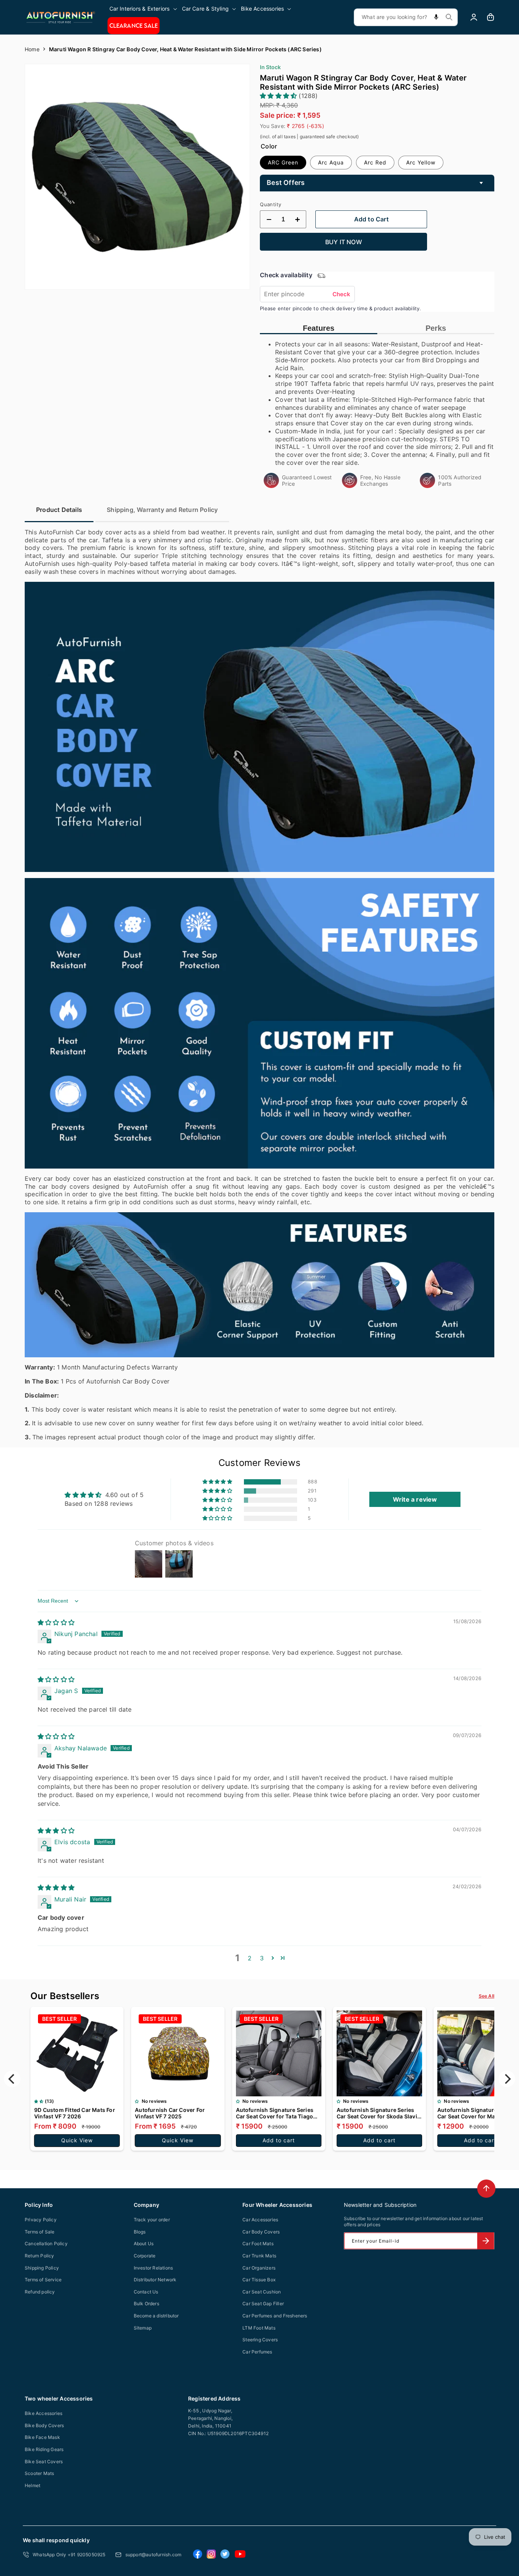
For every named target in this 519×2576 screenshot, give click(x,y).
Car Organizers (259, 2268)
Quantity (271, 204)
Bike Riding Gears (44, 2449)
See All (487, 1996)
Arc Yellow (421, 162)
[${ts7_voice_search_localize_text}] (436, 17)
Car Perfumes (257, 2352)
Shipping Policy (42, 2268)
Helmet (32, 2485)
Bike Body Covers (44, 2425)
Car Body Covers (261, 2232)
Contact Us (146, 2292)
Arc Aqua (331, 162)
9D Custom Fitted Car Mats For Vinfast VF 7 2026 (75, 2113)
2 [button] (250, 1958)
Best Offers (286, 182)
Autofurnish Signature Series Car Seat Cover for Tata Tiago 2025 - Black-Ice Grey (275, 2113)
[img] (56, 1622)
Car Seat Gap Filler (263, 2304)
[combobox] (406, 17)
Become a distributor (156, 2316)
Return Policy (40, 2256)
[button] (144, 9)
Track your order (152, 2220)
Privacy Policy (41, 2220)
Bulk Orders (146, 2304)
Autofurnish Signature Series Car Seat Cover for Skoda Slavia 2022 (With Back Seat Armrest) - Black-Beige (378, 2113)
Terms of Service (43, 2280)
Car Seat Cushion (262, 2292)
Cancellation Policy (46, 2244)
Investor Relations (153, 2268)
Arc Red (375, 162)
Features (319, 328)
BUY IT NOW (344, 242)
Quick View (77, 2140)
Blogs (140, 2232)
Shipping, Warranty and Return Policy (162, 510)
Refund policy (40, 2292)
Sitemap (143, 2328)
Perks (436, 328)
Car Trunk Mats (259, 2256)
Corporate (145, 2256)
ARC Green (283, 162)
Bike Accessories (44, 2413)
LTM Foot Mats (259, 2328)
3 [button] (262, 1958)
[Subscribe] (486, 2241)
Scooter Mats (39, 2473)
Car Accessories (260, 2220)
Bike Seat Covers (44, 2461)
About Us (144, 2244)
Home (32, 49)
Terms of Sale (40, 2232)
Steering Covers (260, 2340)
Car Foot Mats (258, 2244)
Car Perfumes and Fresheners (275, 2316)
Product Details (59, 510)
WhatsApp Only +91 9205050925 (69, 2555)
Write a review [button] (415, 1499)
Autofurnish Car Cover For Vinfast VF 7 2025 (170, 2113)
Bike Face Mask (42, 2437)
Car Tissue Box (259, 2280)
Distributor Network (155, 2280)
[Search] (449, 17)
